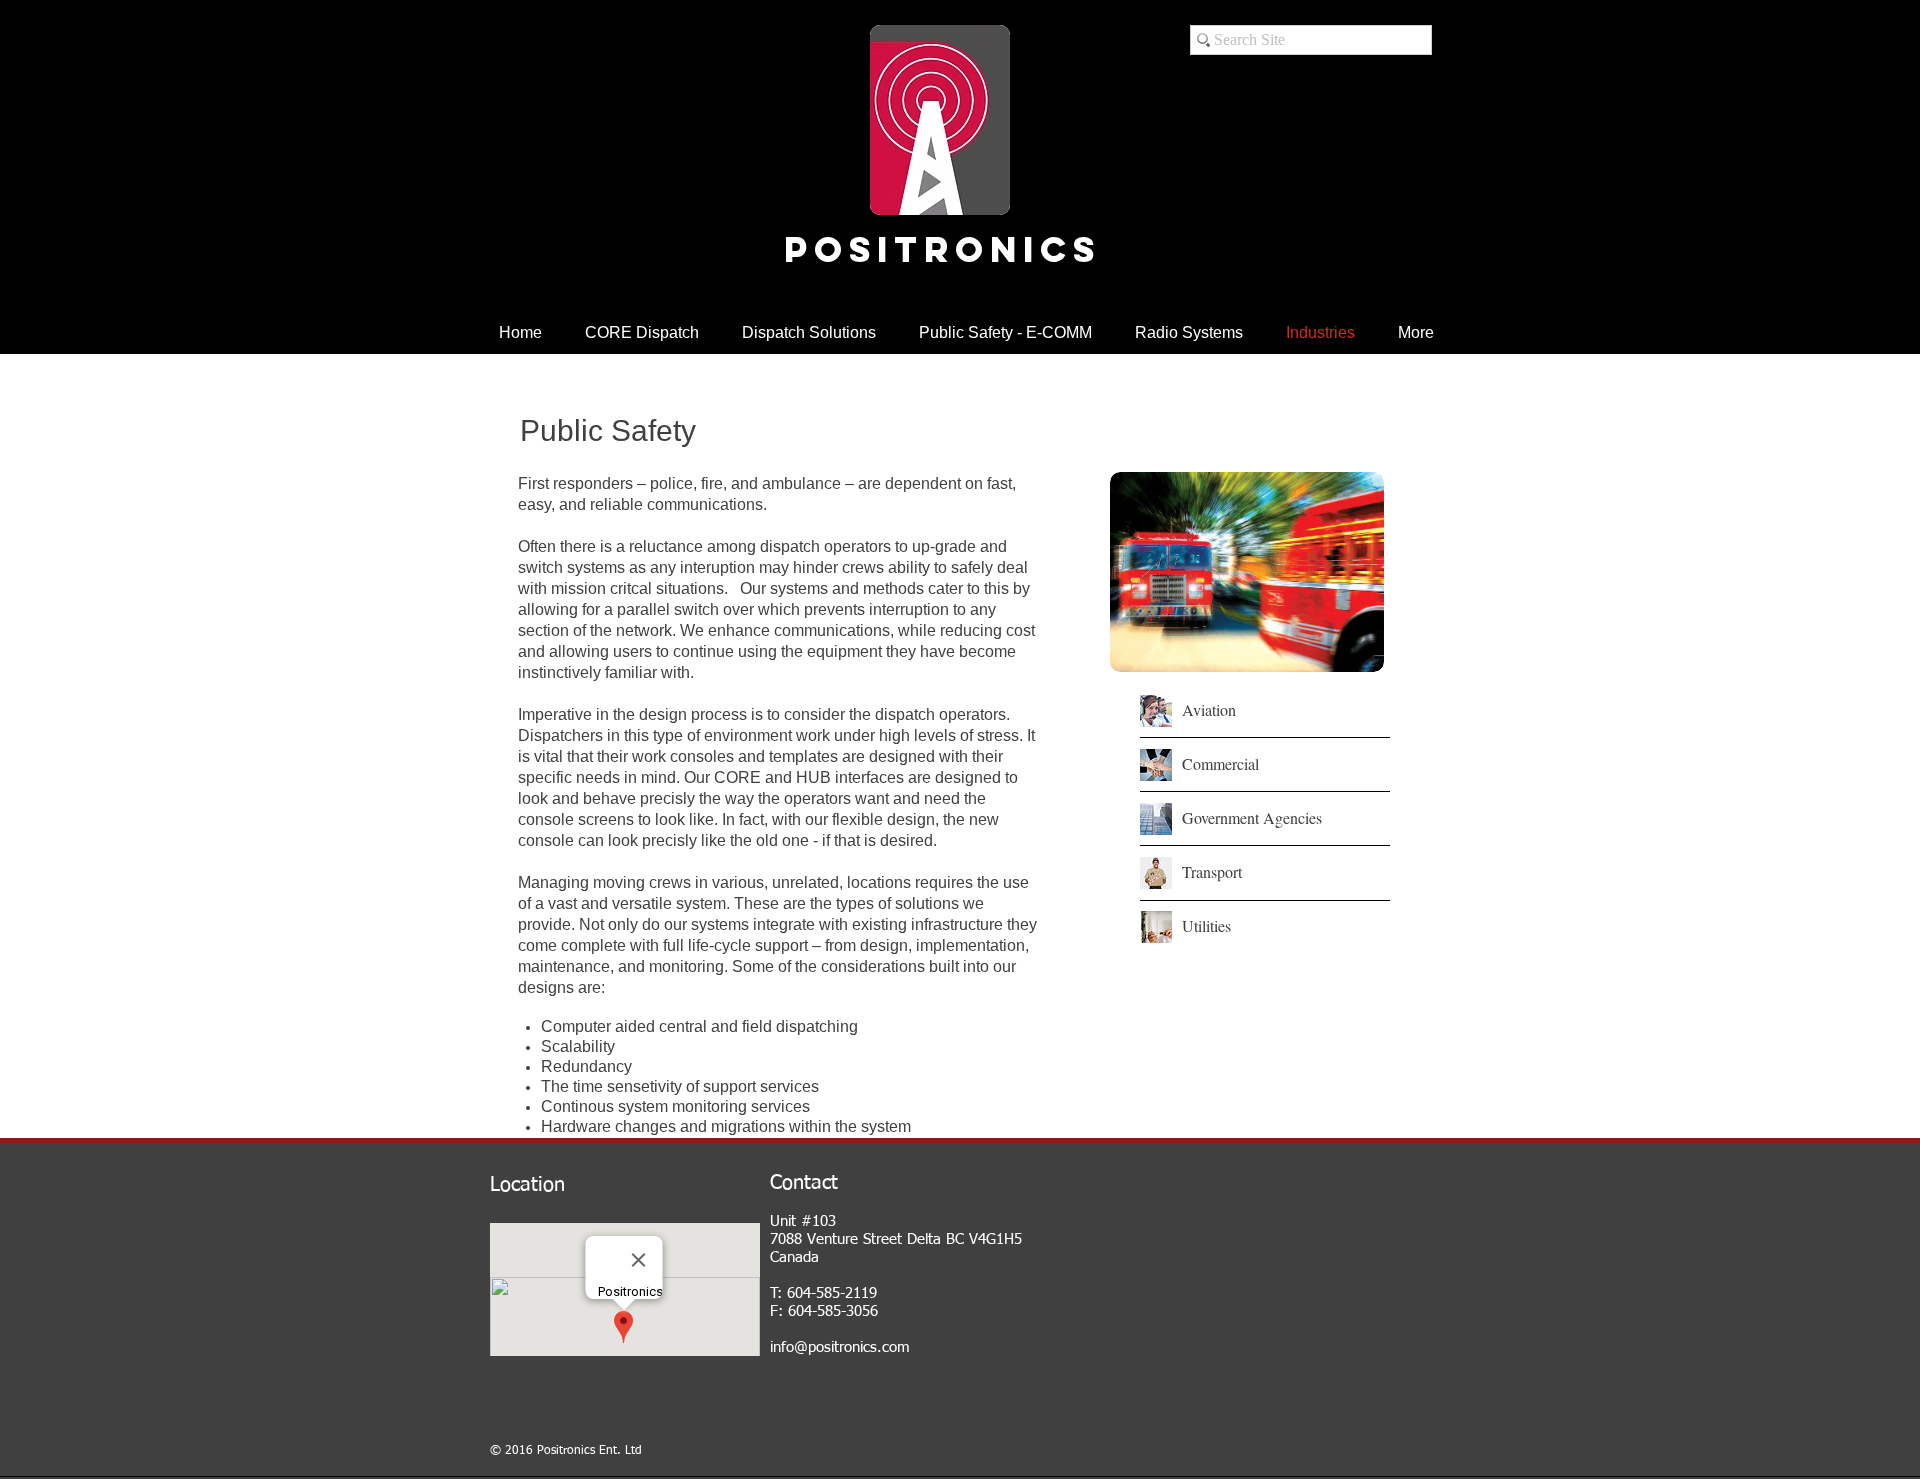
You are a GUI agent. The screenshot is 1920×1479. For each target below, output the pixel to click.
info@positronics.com (840, 1347)
